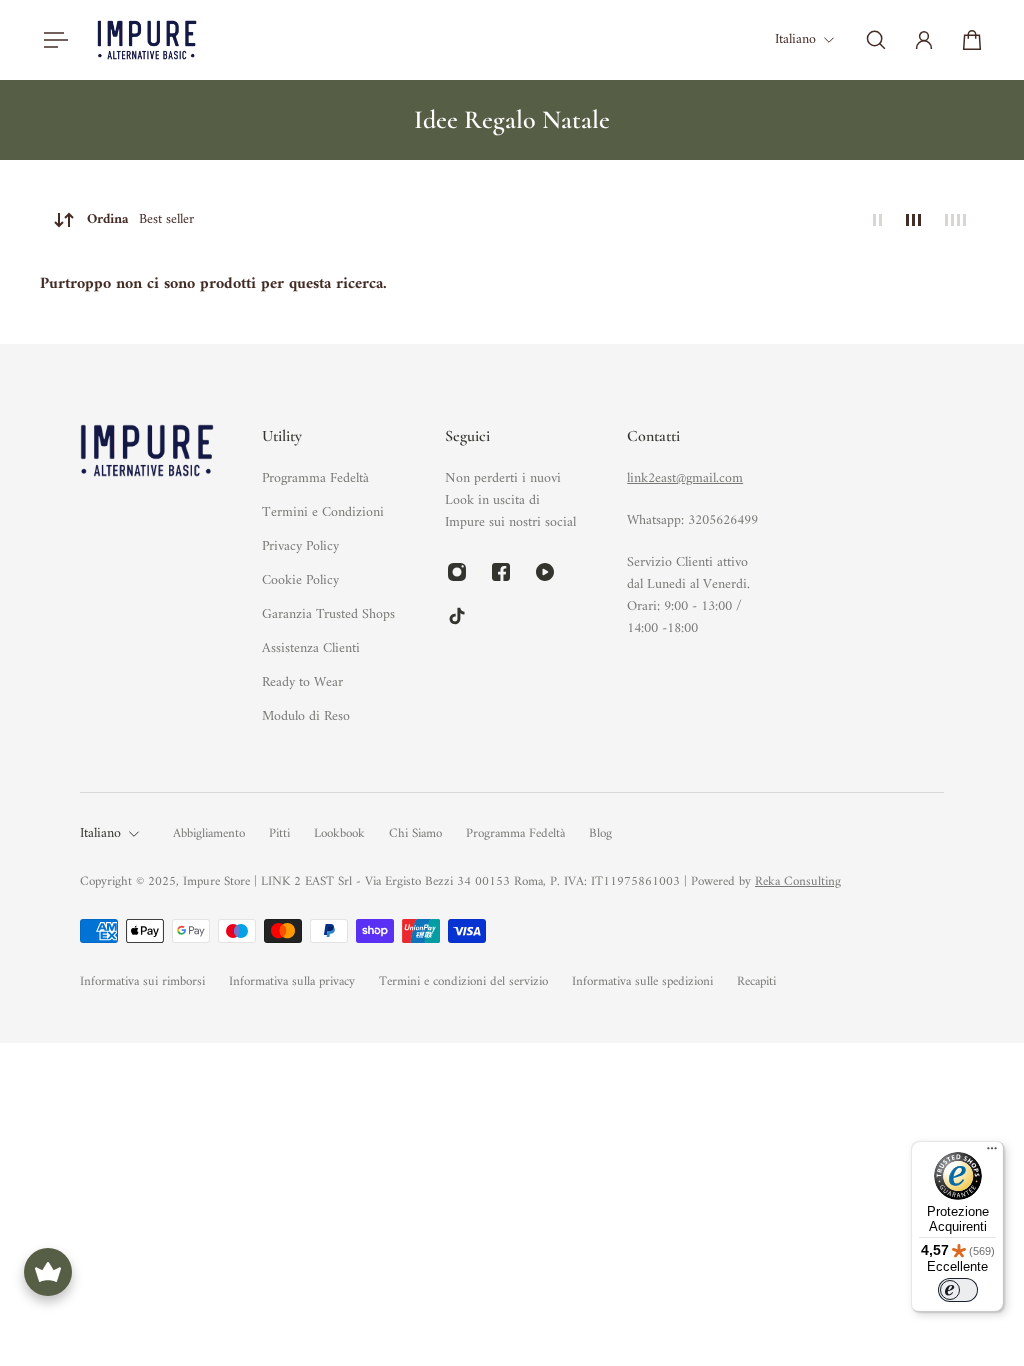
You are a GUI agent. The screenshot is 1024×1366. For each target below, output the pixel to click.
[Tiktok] (457, 616)
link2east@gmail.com (685, 478)
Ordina (140, 220)
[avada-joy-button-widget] (48, 1272)
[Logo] (147, 39)
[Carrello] (972, 40)
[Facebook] (501, 572)
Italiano (100, 834)
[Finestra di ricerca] (876, 40)
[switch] (958, 1290)
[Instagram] (457, 572)
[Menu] (52, 40)
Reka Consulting (798, 881)
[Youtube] (545, 572)
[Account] (924, 40)
